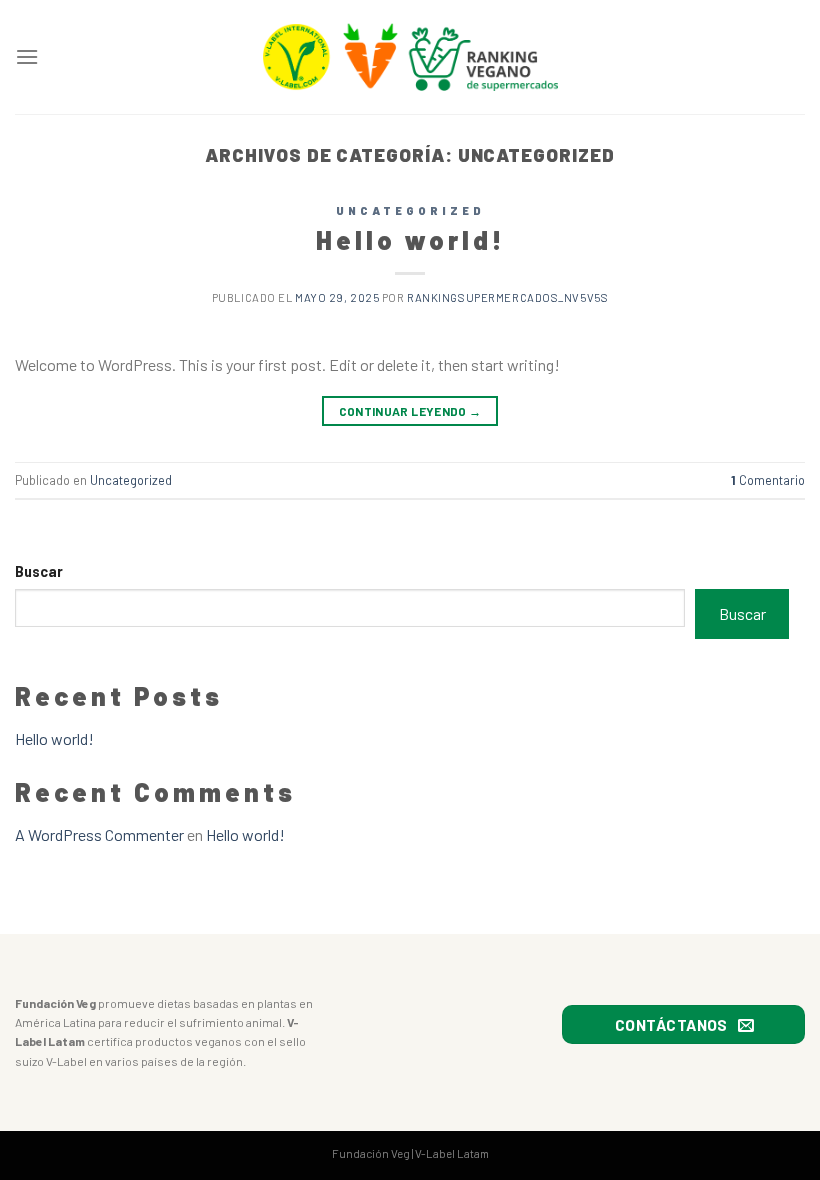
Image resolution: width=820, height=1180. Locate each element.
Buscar (39, 571)
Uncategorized (410, 210)
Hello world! (410, 239)
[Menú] (27, 56)
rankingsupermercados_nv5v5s (507, 297)
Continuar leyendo (410, 411)
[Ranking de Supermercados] (410, 57)
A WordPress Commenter (99, 834)
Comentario (768, 480)
